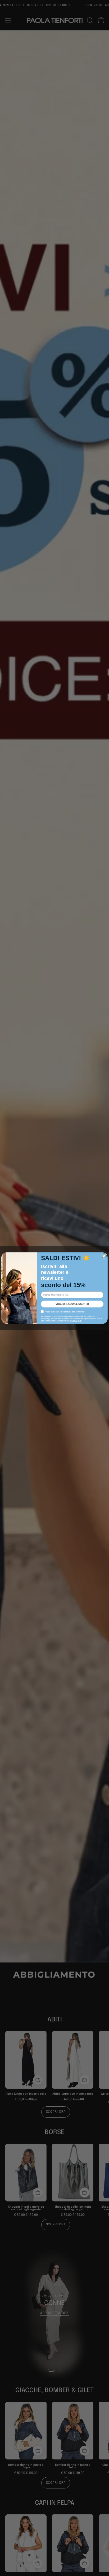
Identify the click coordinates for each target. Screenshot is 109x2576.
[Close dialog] (104, 1256)
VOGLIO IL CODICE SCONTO (72, 1304)
